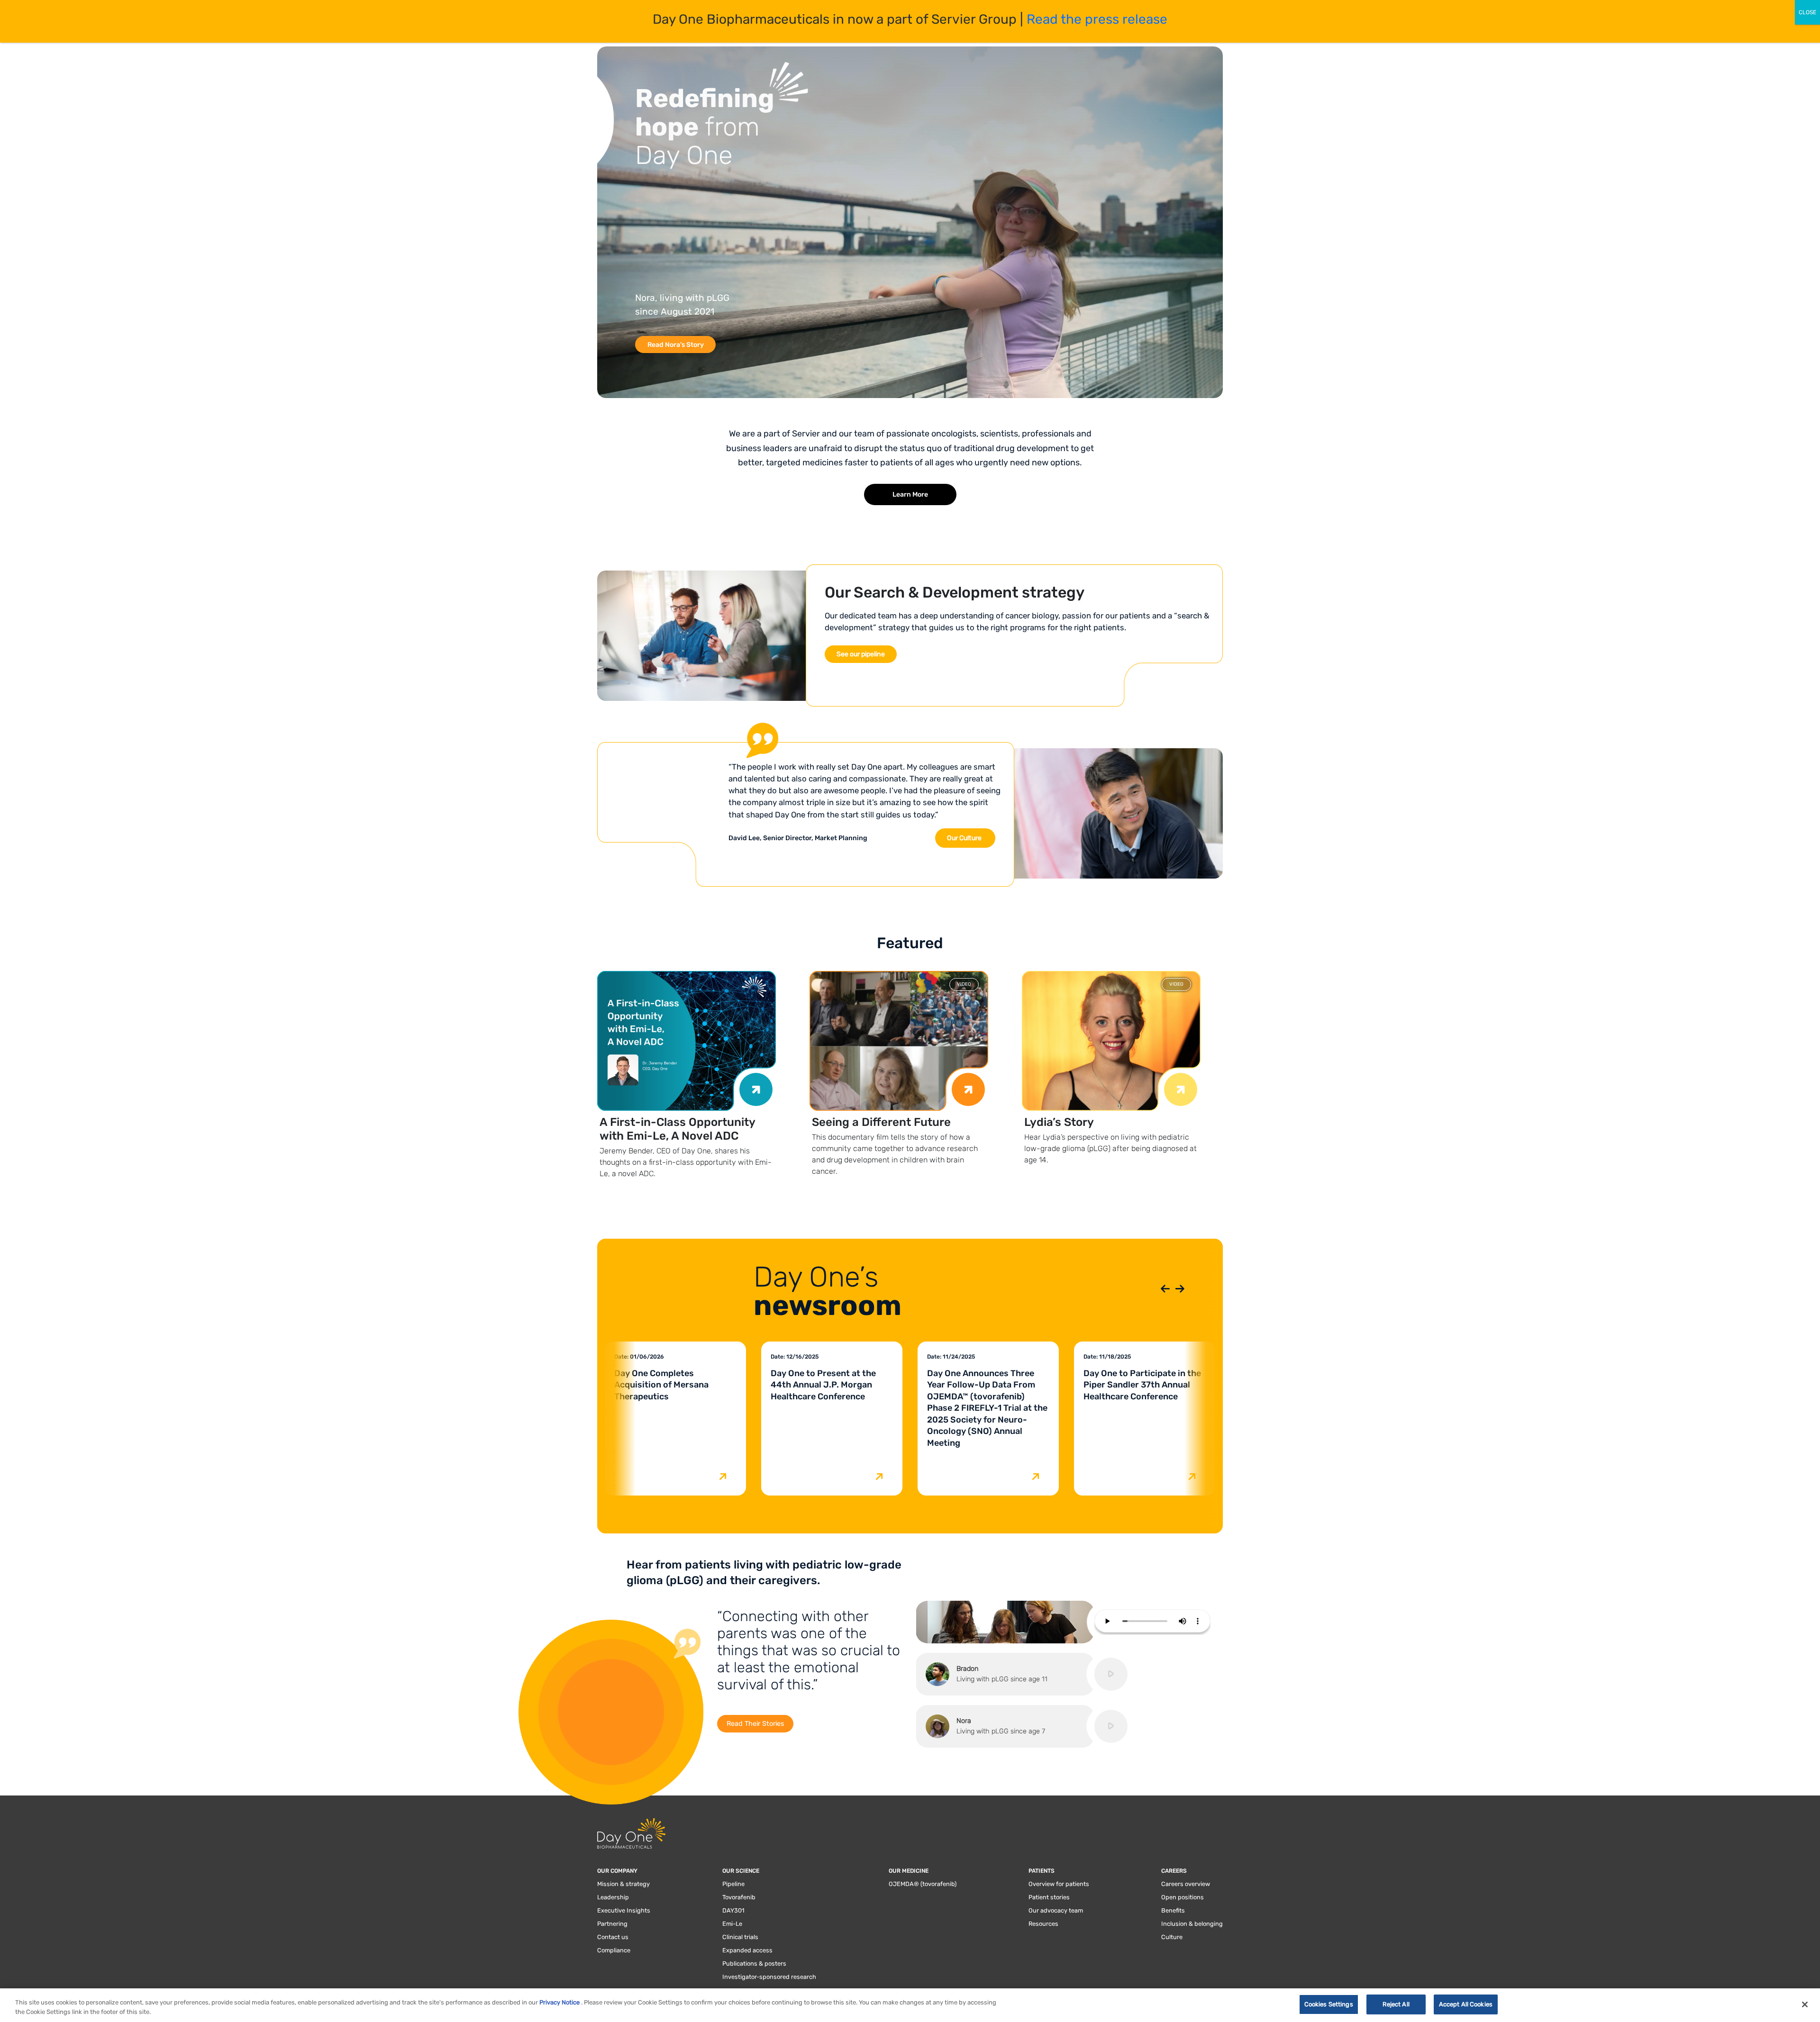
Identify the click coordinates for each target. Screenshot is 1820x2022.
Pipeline (733, 1884)
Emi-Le (732, 1924)
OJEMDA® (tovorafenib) (923, 1884)
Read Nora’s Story (676, 345)
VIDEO (964, 984)
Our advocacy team (1056, 1910)
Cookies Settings (1329, 2004)
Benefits (1173, 1910)
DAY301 (733, 1910)
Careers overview (1186, 1884)
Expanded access (747, 1950)
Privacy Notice (560, 2002)
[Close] (1805, 2004)
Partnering (612, 1924)
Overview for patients (1059, 1884)
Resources (1043, 1924)
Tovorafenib (739, 1897)
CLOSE (1807, 12)
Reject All (1396, 2004)
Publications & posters (754, 1963)
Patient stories (1049, 1897)
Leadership (613, 1897)
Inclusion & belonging (1192, 1924)
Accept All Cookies (1466, 2004)
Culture (1172, 1937)
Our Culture (964, 838)
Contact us (613, 1937)
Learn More (910, 494)
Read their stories (755, 1724)
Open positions (1183, 1897)
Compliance (614, 1950)
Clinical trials (740, 1937)
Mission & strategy (623, 1884)
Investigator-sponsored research (769, 1977)
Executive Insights (624, 1910)
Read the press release (1097, 19)
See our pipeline (861, 654)
